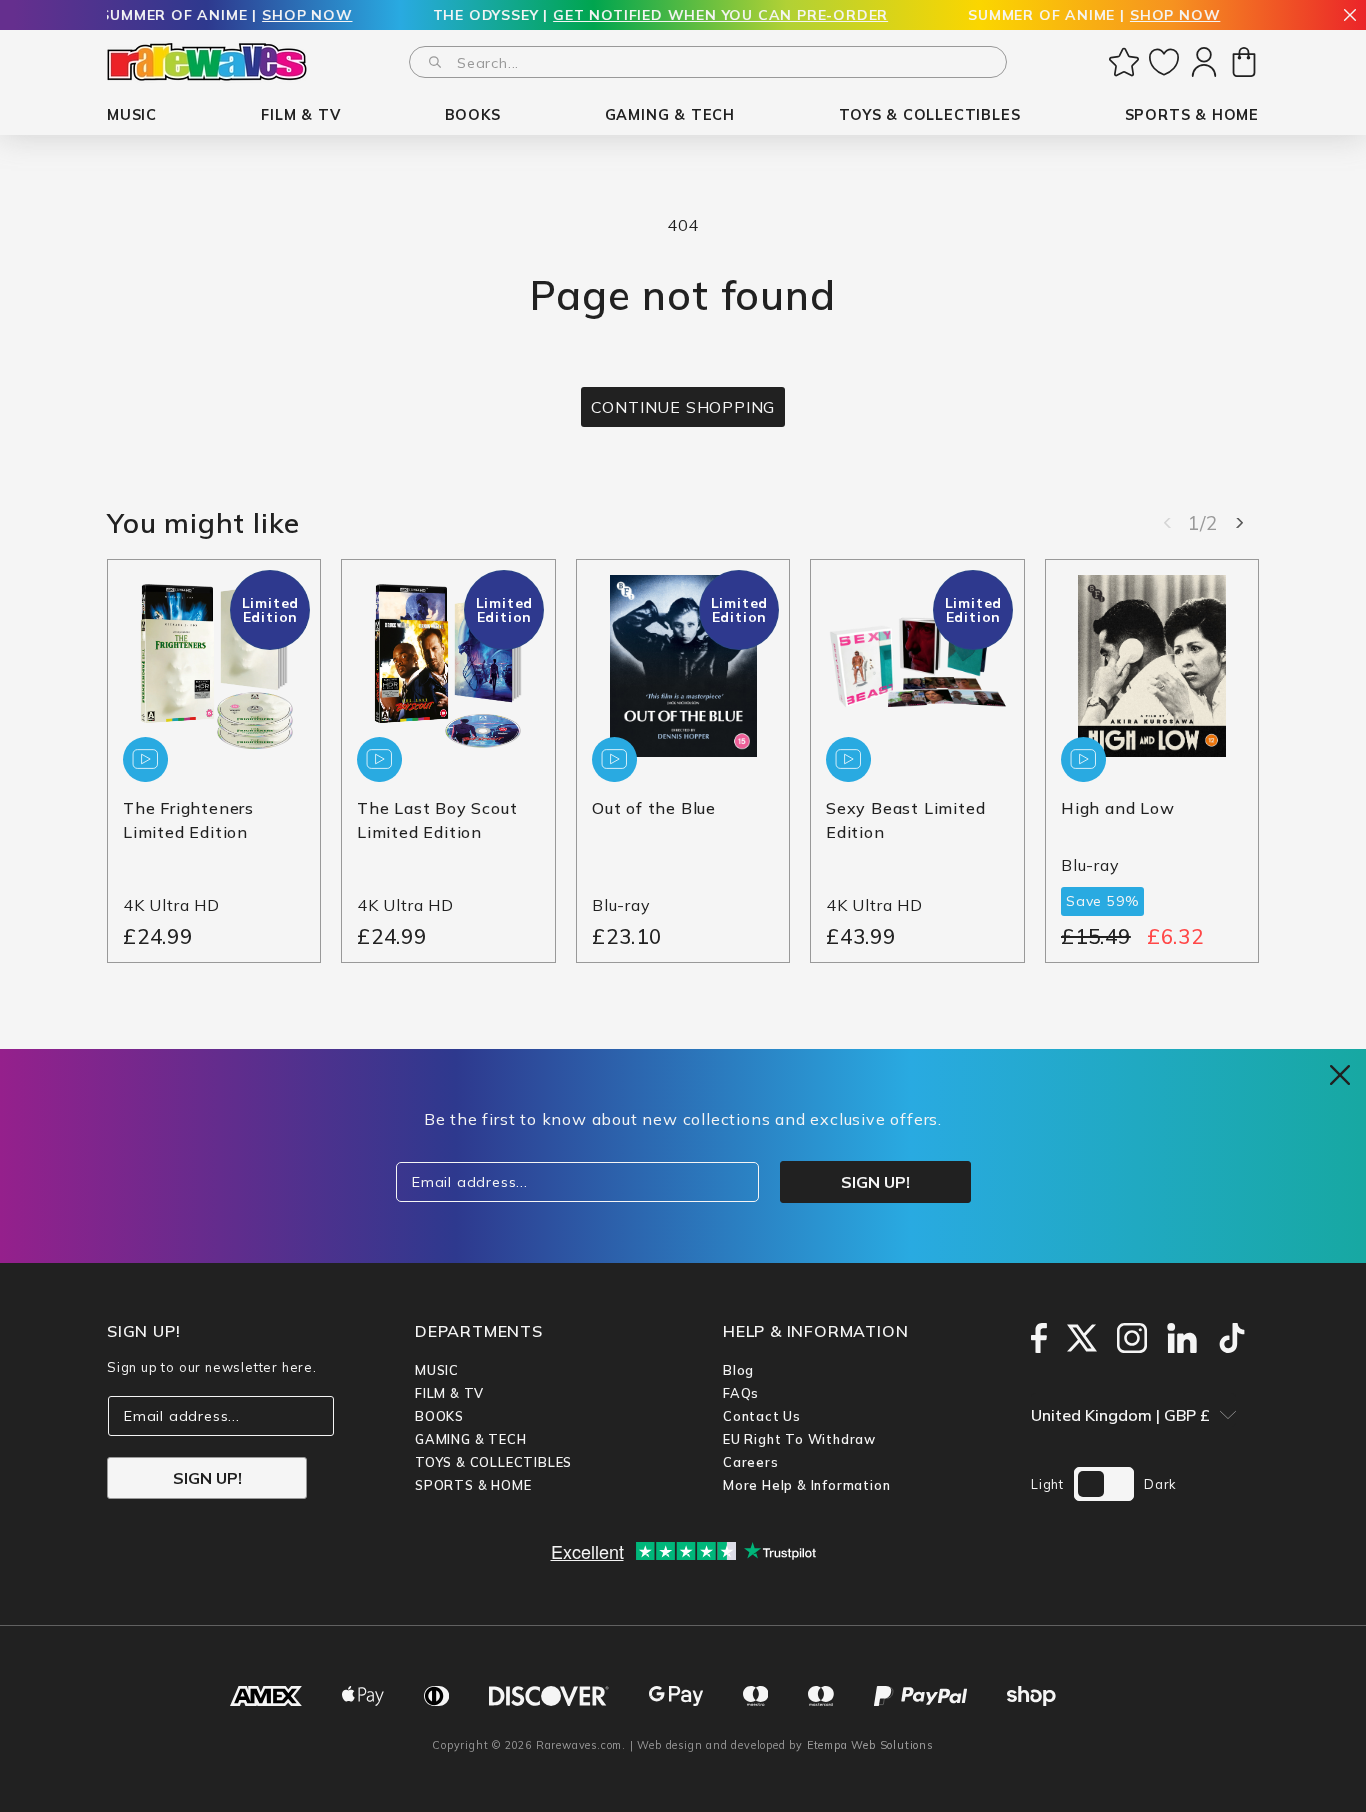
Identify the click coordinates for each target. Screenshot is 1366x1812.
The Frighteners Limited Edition (188, 821)
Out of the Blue (654, 809)
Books (439, 1416)
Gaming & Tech (470, 1439)
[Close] (1350, 16)
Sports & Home (473, 1485)
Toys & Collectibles (493, 1462)
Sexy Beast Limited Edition (905, 821)
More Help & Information (806, 1485)
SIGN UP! (207, 1478)
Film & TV (449, 1393)
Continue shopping (683, 407)
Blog (738, 1370)
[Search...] (435, 62)
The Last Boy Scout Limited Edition (437, 821)
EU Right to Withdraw (799, 1439)
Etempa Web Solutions (870, 1745)
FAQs (741, 1393)
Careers (751, 1462)
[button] (132, 115)
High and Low (1118, 809)
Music (437, 1370)
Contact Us (762, 1416)
